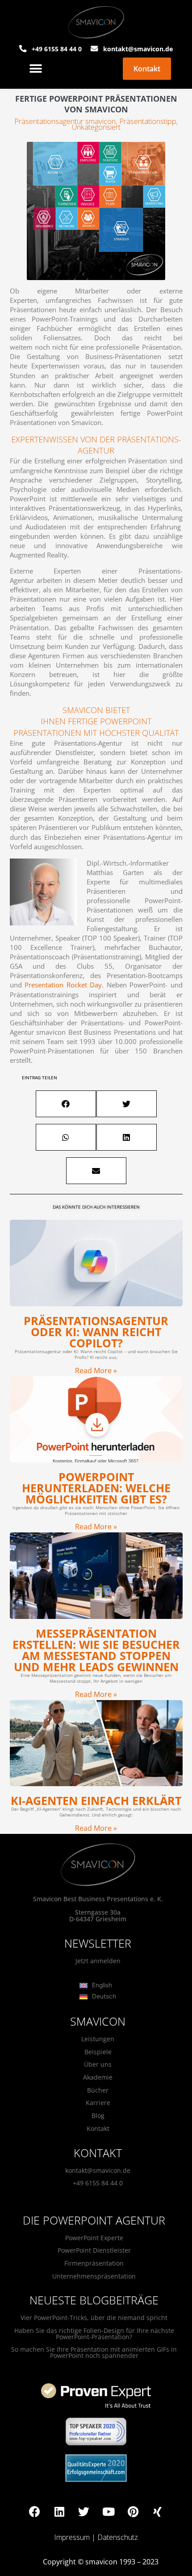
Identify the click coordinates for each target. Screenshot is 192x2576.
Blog (98, 2116)
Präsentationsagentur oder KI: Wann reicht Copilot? (96, 1332)
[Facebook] (35, 2511)
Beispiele (98, 2052)
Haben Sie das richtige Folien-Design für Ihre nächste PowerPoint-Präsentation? (94, 2334)
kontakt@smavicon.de (98, 2170)
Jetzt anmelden (98, 1961)
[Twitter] (84, 2511)
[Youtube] (109, 2511)
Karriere (98, 2103)
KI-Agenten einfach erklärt (96, 1800)
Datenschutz (118, 2537)
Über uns (98, 2064)
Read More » (96, 1371)
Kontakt (98, 2128)
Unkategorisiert (96, 127)
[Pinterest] (133, 2511)
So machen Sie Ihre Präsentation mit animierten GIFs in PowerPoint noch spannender (94, 2352)
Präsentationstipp (148, 121)
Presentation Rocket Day (63, 985)
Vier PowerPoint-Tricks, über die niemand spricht (94, 2318)
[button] (35, 69)
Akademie (98, 2077)
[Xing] (158, 2511)
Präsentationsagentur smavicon (65, 121)
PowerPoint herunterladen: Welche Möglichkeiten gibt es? (96, 1488)
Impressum (72, 2537)
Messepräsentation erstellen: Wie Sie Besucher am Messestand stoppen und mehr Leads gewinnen (96, 1650)
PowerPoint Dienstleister (94, 2250)
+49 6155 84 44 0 (98, 2183)
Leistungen (98, 2039)
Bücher (98, 2090)
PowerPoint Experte (94, 2238)
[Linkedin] (59, 2511)
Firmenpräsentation (94, 2263)
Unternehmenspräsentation (94, 2276)
